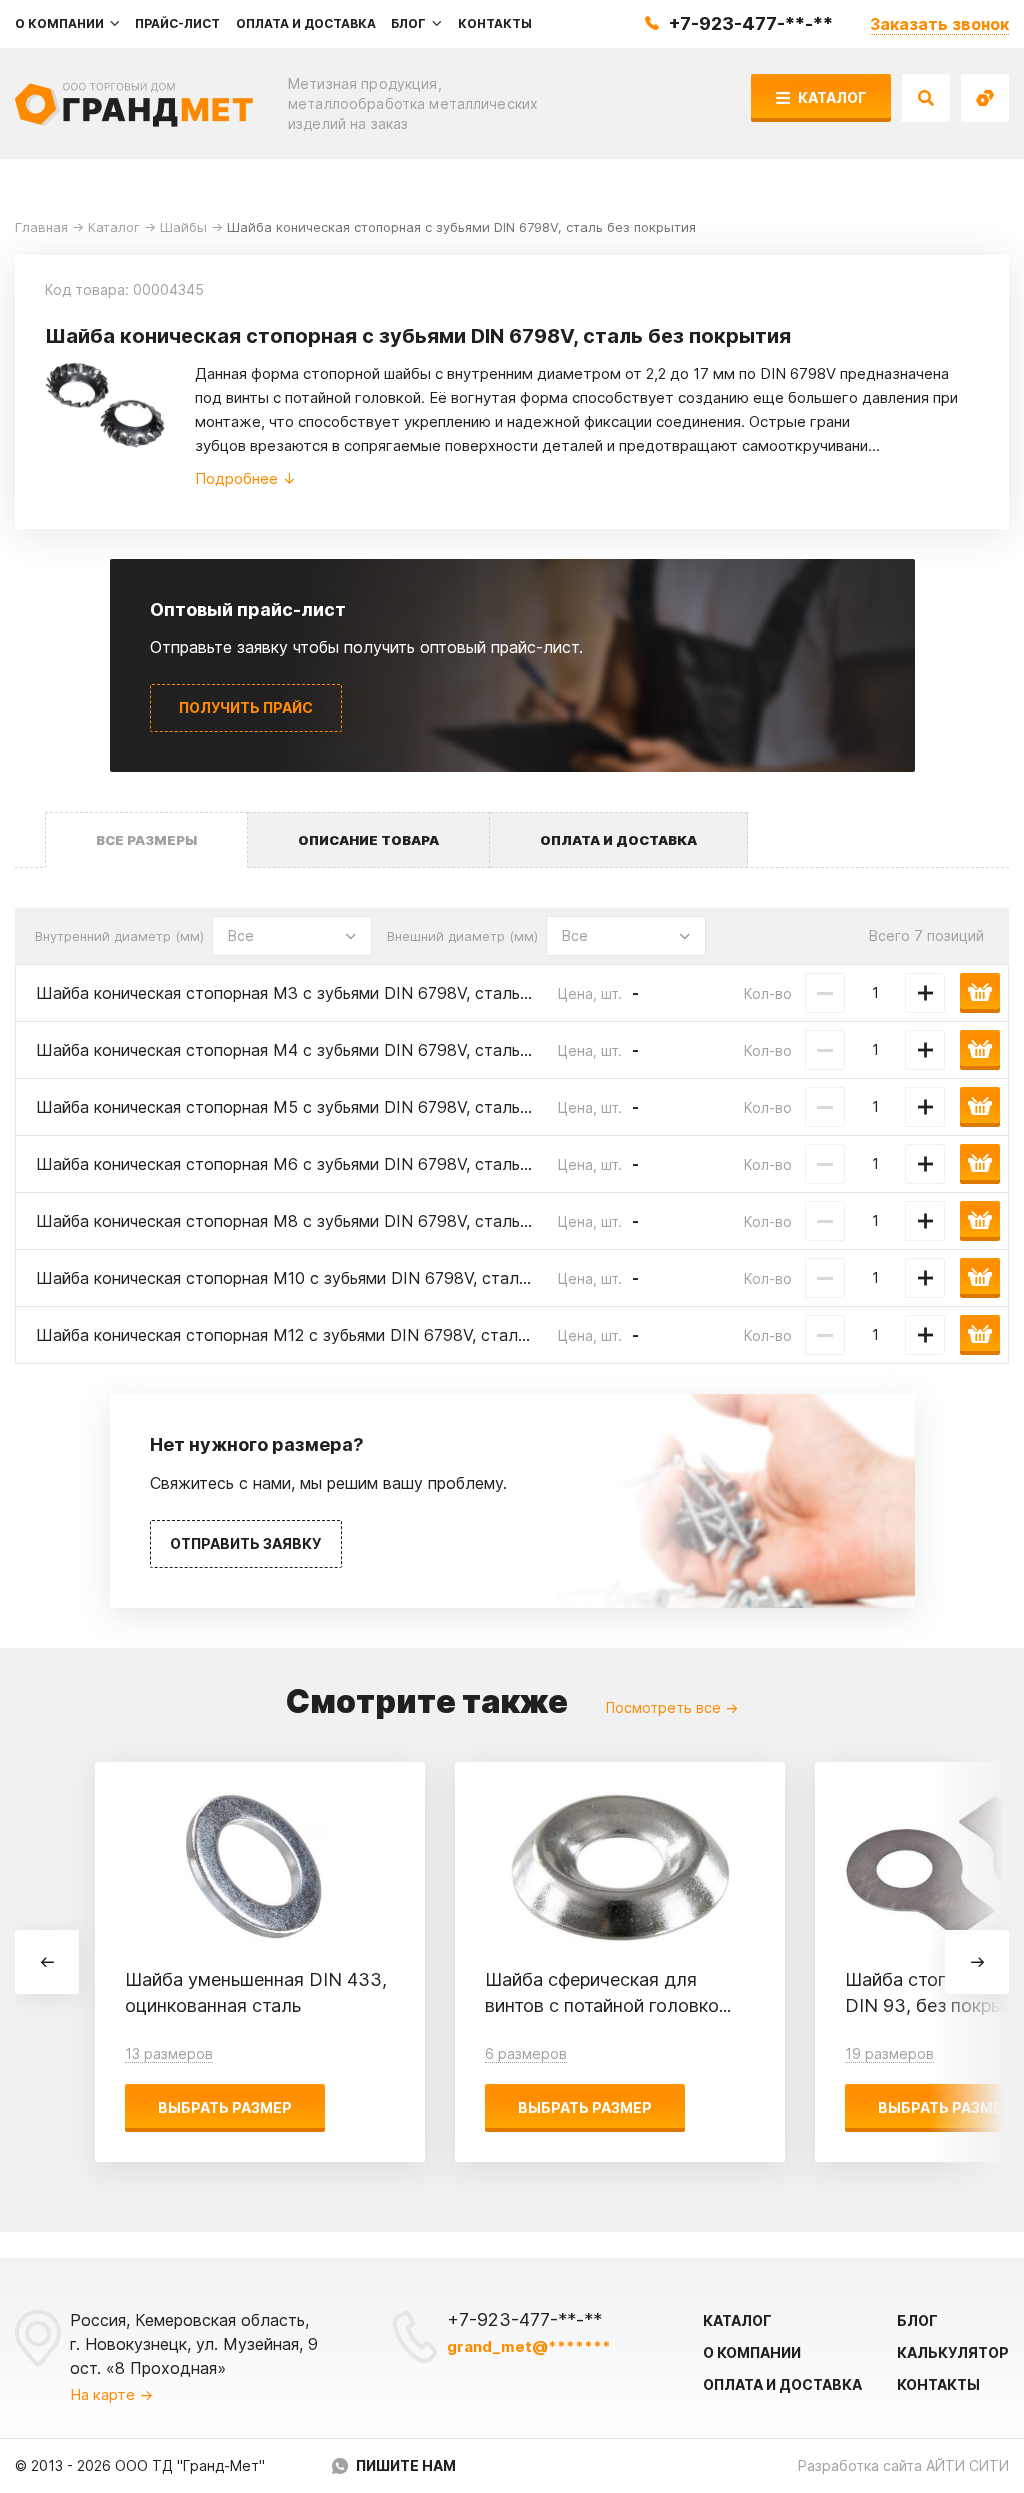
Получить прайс (246, 707)
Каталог (831, 97)
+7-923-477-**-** (750, 23)
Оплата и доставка (782, 2384)
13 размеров (169, 2053)
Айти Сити (967, 2465)
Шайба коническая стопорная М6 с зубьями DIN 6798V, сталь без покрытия (332, 1164)
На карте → (111, 2394)
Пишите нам (406, 2465)
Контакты (938, 2384)
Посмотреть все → (672, 1707)
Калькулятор (953, 2352)
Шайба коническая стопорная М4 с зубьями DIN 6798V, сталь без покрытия (332, 1050)
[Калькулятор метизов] (985, 98)
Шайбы (183, 227)
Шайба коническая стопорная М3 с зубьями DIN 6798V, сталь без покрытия (332, 993)
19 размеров (889, 2053)
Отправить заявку (245, 1543)
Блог (917, 2320)
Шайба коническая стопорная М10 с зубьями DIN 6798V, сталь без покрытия (336, 1278)
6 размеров (526, 2053)
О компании (752, 2352)
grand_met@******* (529, 2346)
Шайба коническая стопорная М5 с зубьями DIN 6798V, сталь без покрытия (332, 1107)
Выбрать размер (225, 2107)
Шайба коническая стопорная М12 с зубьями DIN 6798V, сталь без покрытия (335, 1335)
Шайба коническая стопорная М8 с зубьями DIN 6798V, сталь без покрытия (332, 1221)
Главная (41, 227)
